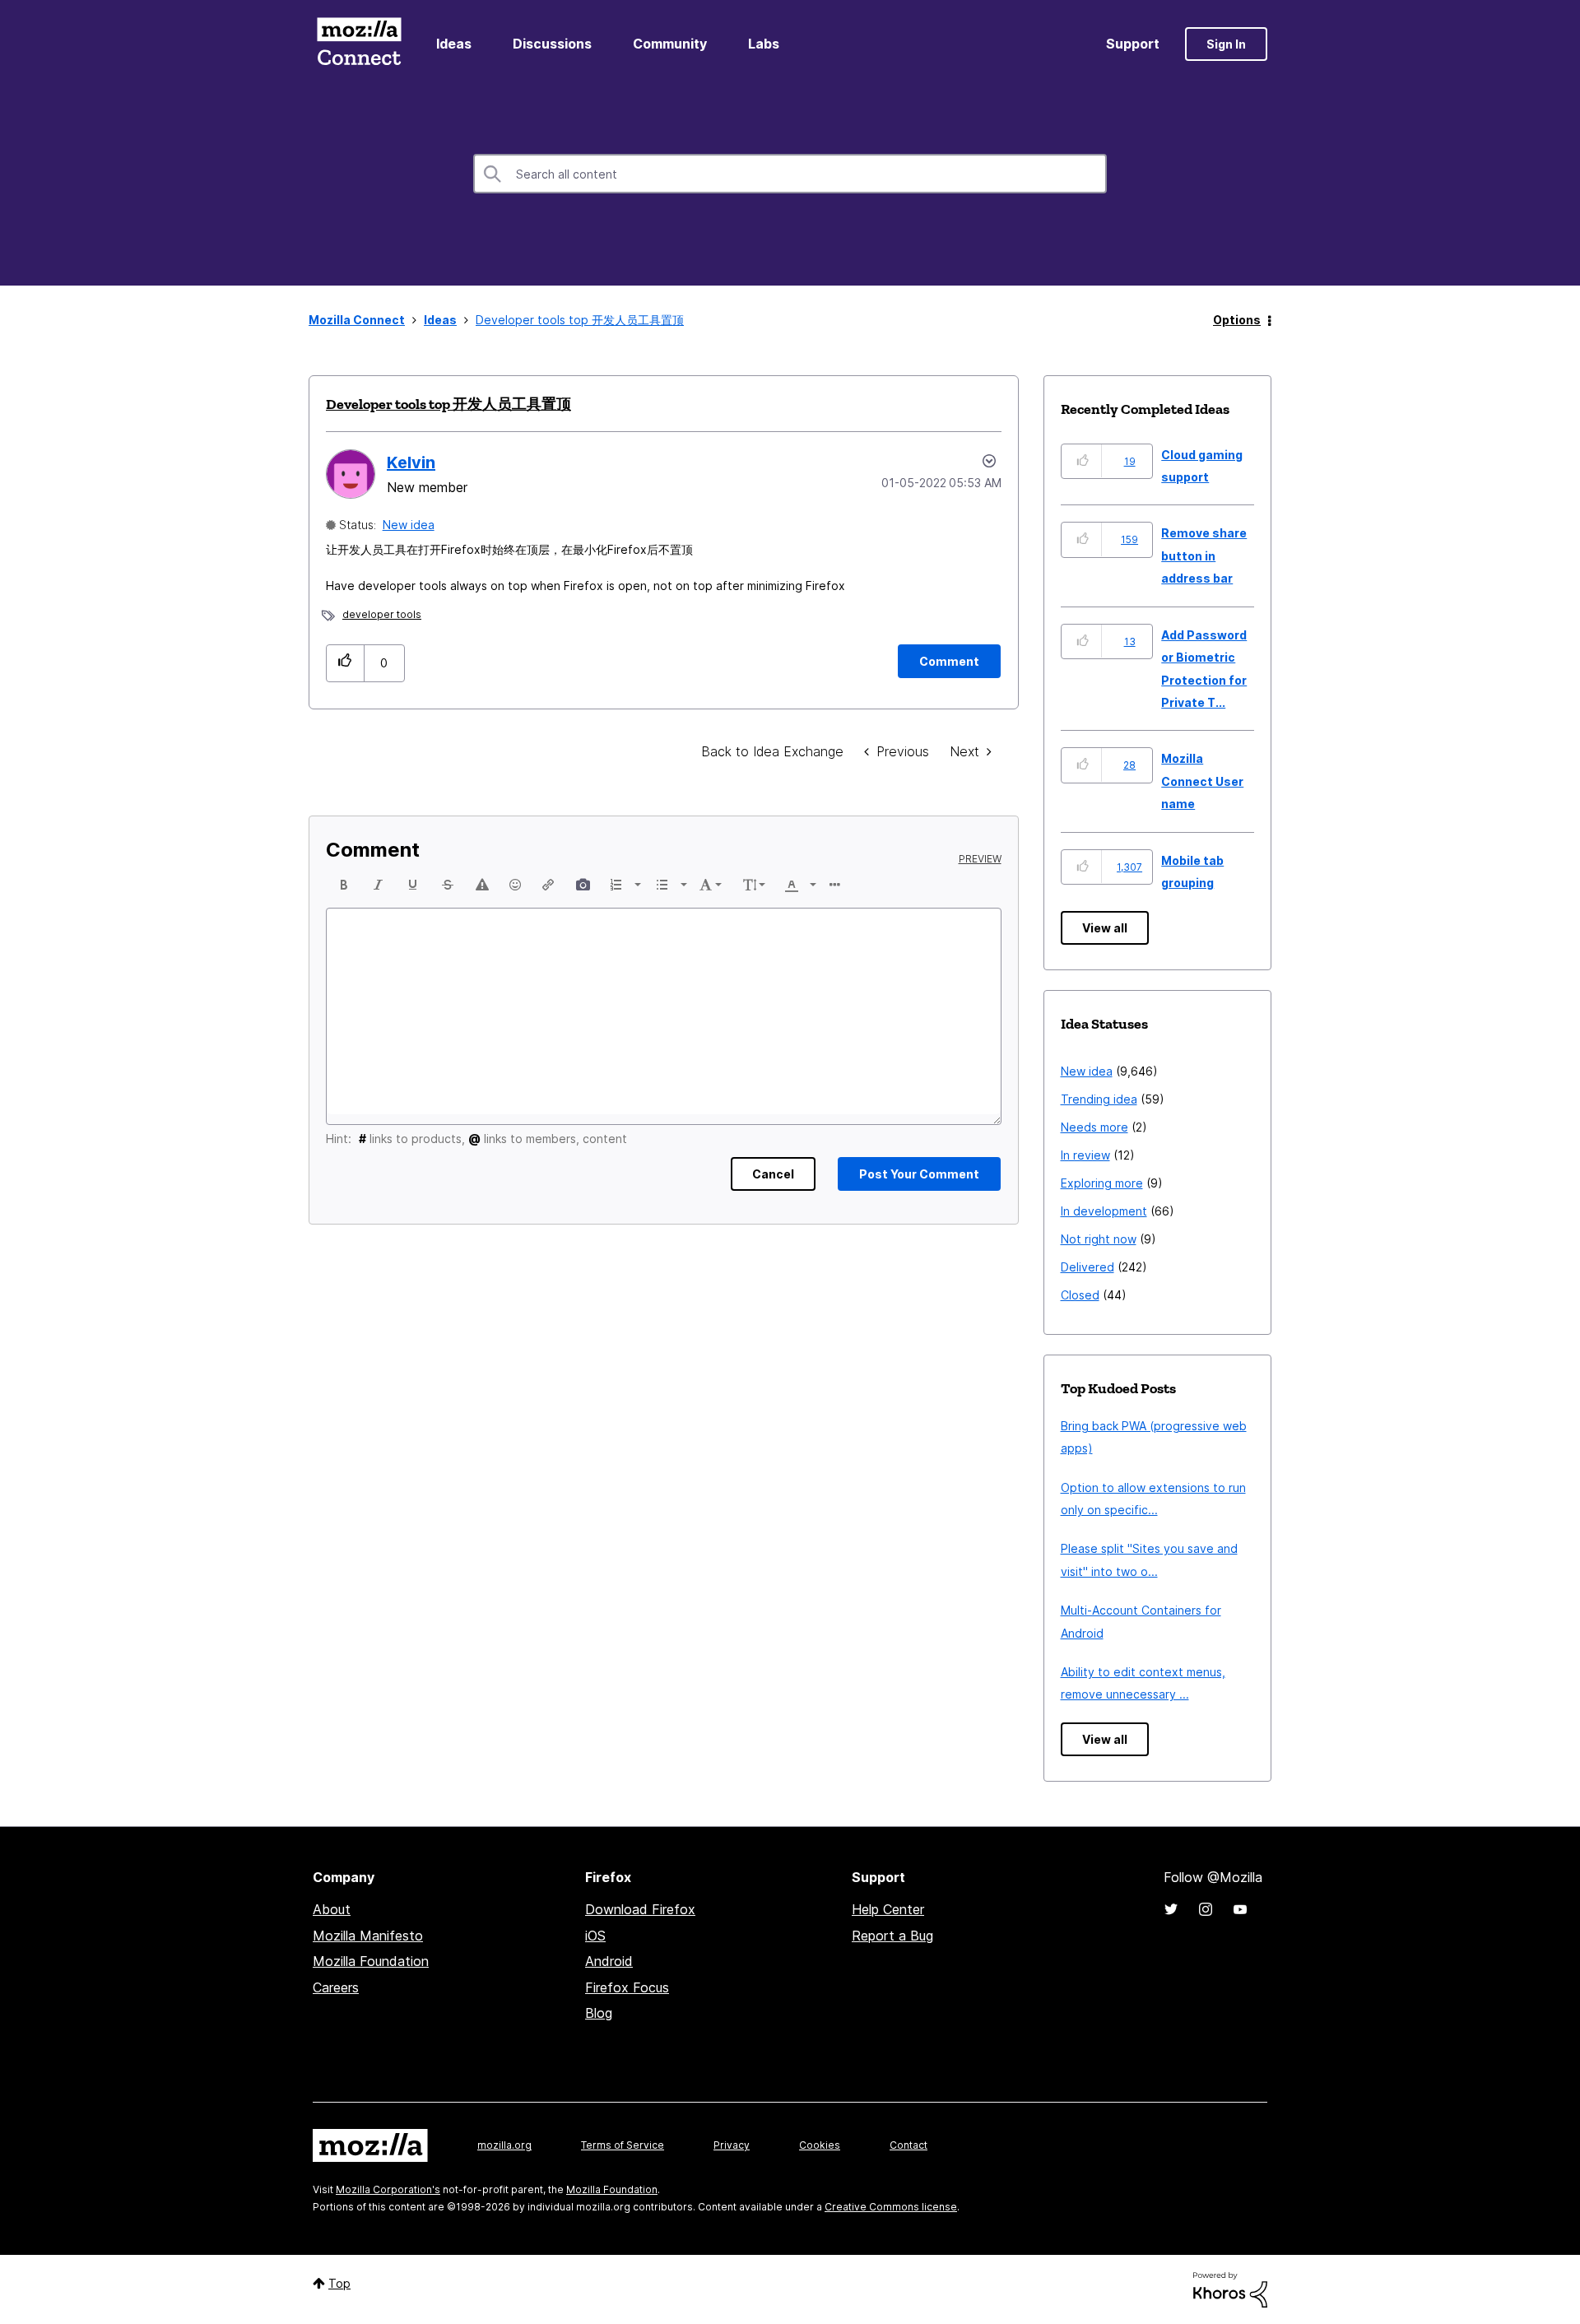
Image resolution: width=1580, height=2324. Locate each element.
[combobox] (790, 174)
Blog (599, 2013)
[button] (345, 663)
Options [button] (1237, 320)
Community (670, 44)
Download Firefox (640, 1909)
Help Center (888, 1909)
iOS (595, 1936)
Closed (1080, 1295)
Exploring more (1102, 1183)
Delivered (1087, 1267)
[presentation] (344, 885)
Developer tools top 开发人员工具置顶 (448, 404)
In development (1104, 1211)
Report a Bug (892, 1936)
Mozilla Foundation (371, 1961)
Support (1133, 44)
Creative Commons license (891, 2207)
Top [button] (339, 2283)
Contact (908, 2145)
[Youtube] (1240, 1909)
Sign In (1226, 44)
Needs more (1094, 1127)
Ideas (454, 44)
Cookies (820, 2145)
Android (609, 1961)
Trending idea (1099, 1099)
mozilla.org (504, 2145)
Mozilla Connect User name (1202, 781)
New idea (409, 525)
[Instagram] (1206, 1909)
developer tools (382, 614)
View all (1105, 928)
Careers (336, 1987)
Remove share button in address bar (1204, 555)
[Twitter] (1171, 1909)
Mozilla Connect (359, 44)
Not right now (1099, 1239)
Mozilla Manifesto (368, 1936)
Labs (764, 44)
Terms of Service (623, 2145)
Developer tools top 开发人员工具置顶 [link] (580, 320)
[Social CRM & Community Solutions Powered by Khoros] (1230, 2288)
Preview (980, 859)
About (332, 1909)
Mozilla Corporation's (388, 2189)
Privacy (732, 2145)
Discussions (552, 44)
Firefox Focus (627, 1987)
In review (1085, 1155)
